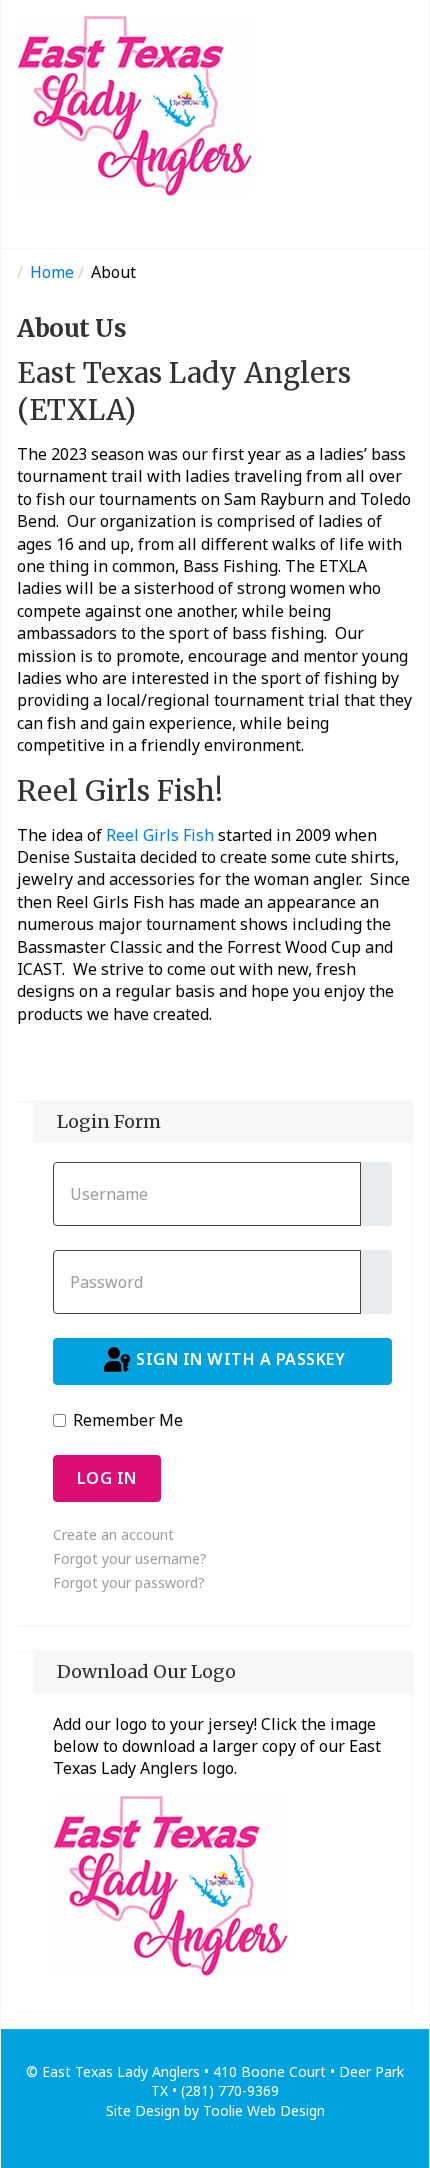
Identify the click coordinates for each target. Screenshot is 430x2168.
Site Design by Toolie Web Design (215, 2110)
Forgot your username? (130, 1558)
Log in (107, 1478)
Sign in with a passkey (239, 1360)
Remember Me (128, 1420)
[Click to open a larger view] (170, 1884)
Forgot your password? (129, 1582)
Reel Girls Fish (160, 835)
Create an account (113, 1534)
